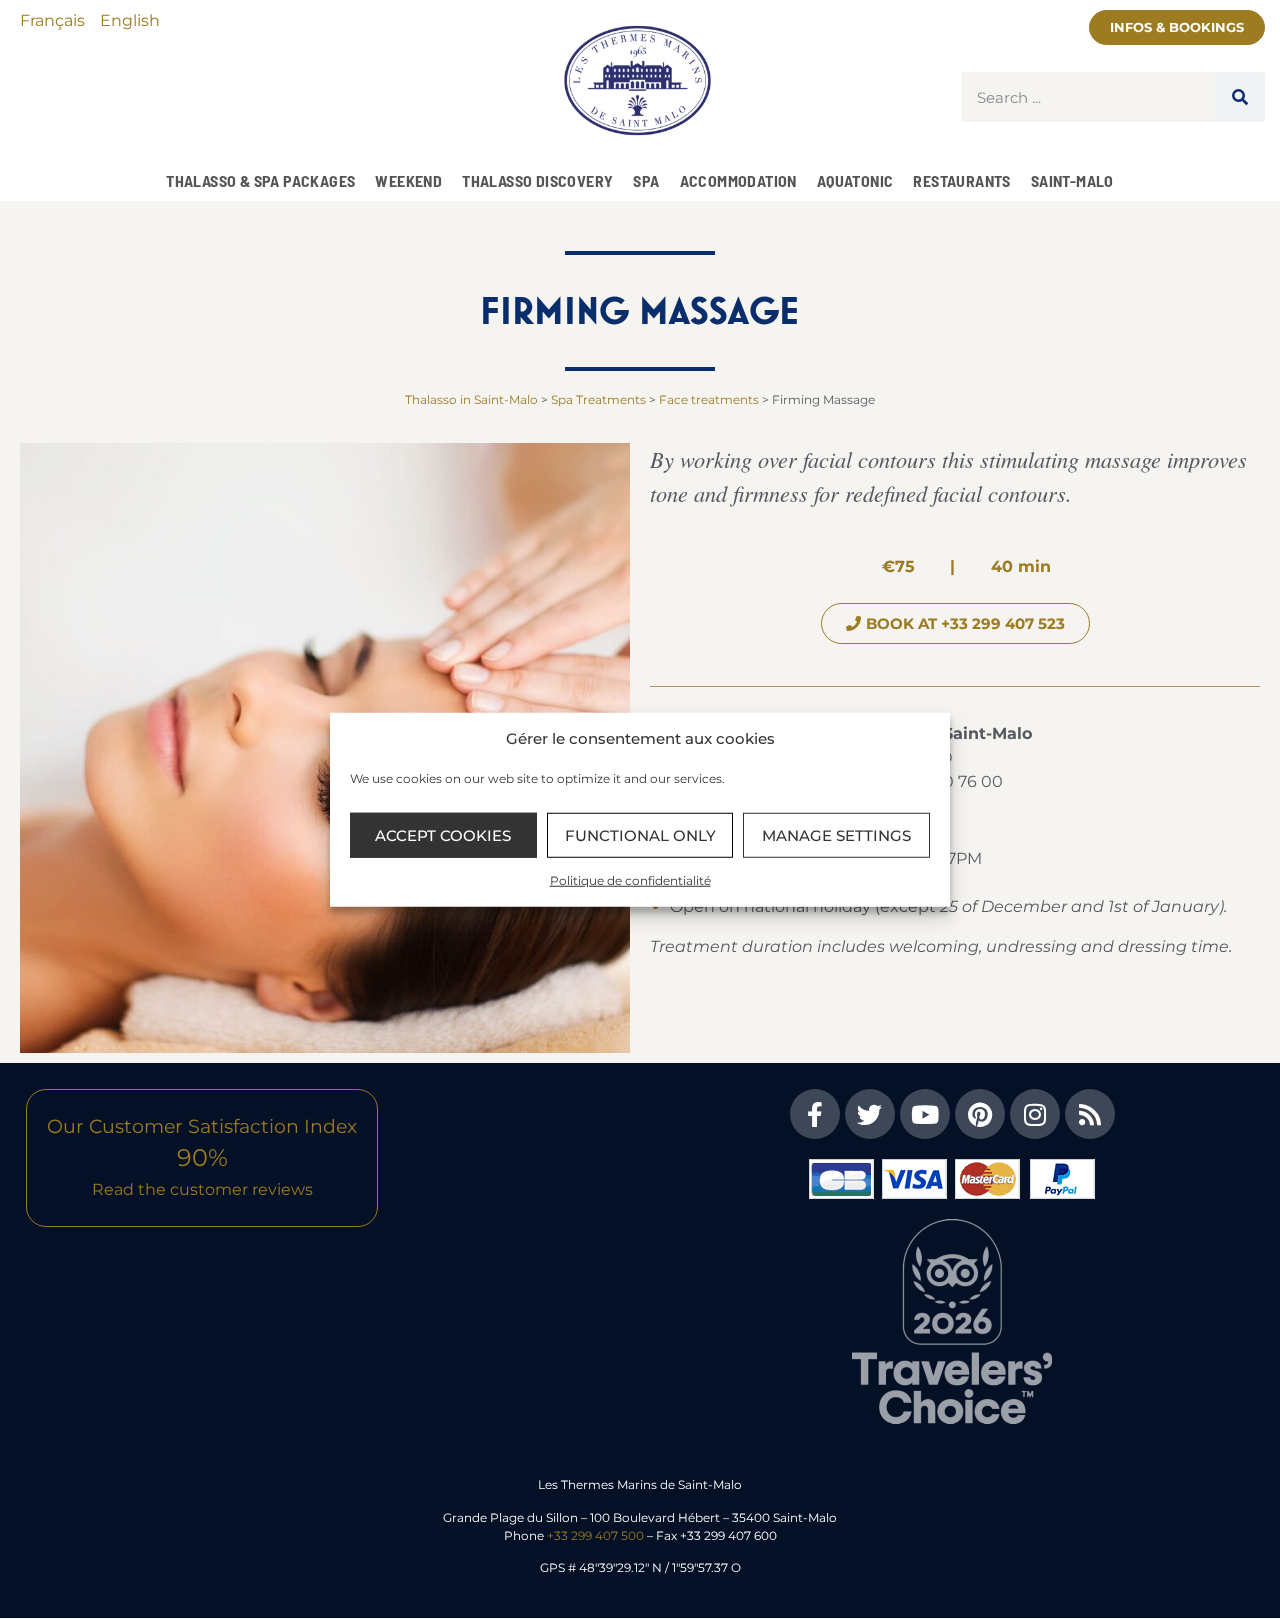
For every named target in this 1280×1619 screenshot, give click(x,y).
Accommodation (738, 180)
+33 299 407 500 (595, 1535)
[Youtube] (925, 1114)
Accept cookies (443, 834)
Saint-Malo (1072, 180)
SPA (646, 180)
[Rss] (1090, 1114)
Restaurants (961, 180)
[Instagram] (1035, 1114)
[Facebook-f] (815, 1114)
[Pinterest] (980, 1114)
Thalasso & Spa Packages (260, 180)
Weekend (408, 180)
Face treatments (709, 399)
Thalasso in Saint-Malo (471, 399)
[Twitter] (870, 1114)
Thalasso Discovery (537, 180)
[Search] (1240, 97)
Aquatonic (855, 180)
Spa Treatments (598, 399)
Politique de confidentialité (630, 880)
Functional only (640, 834)
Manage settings (836, 834)
